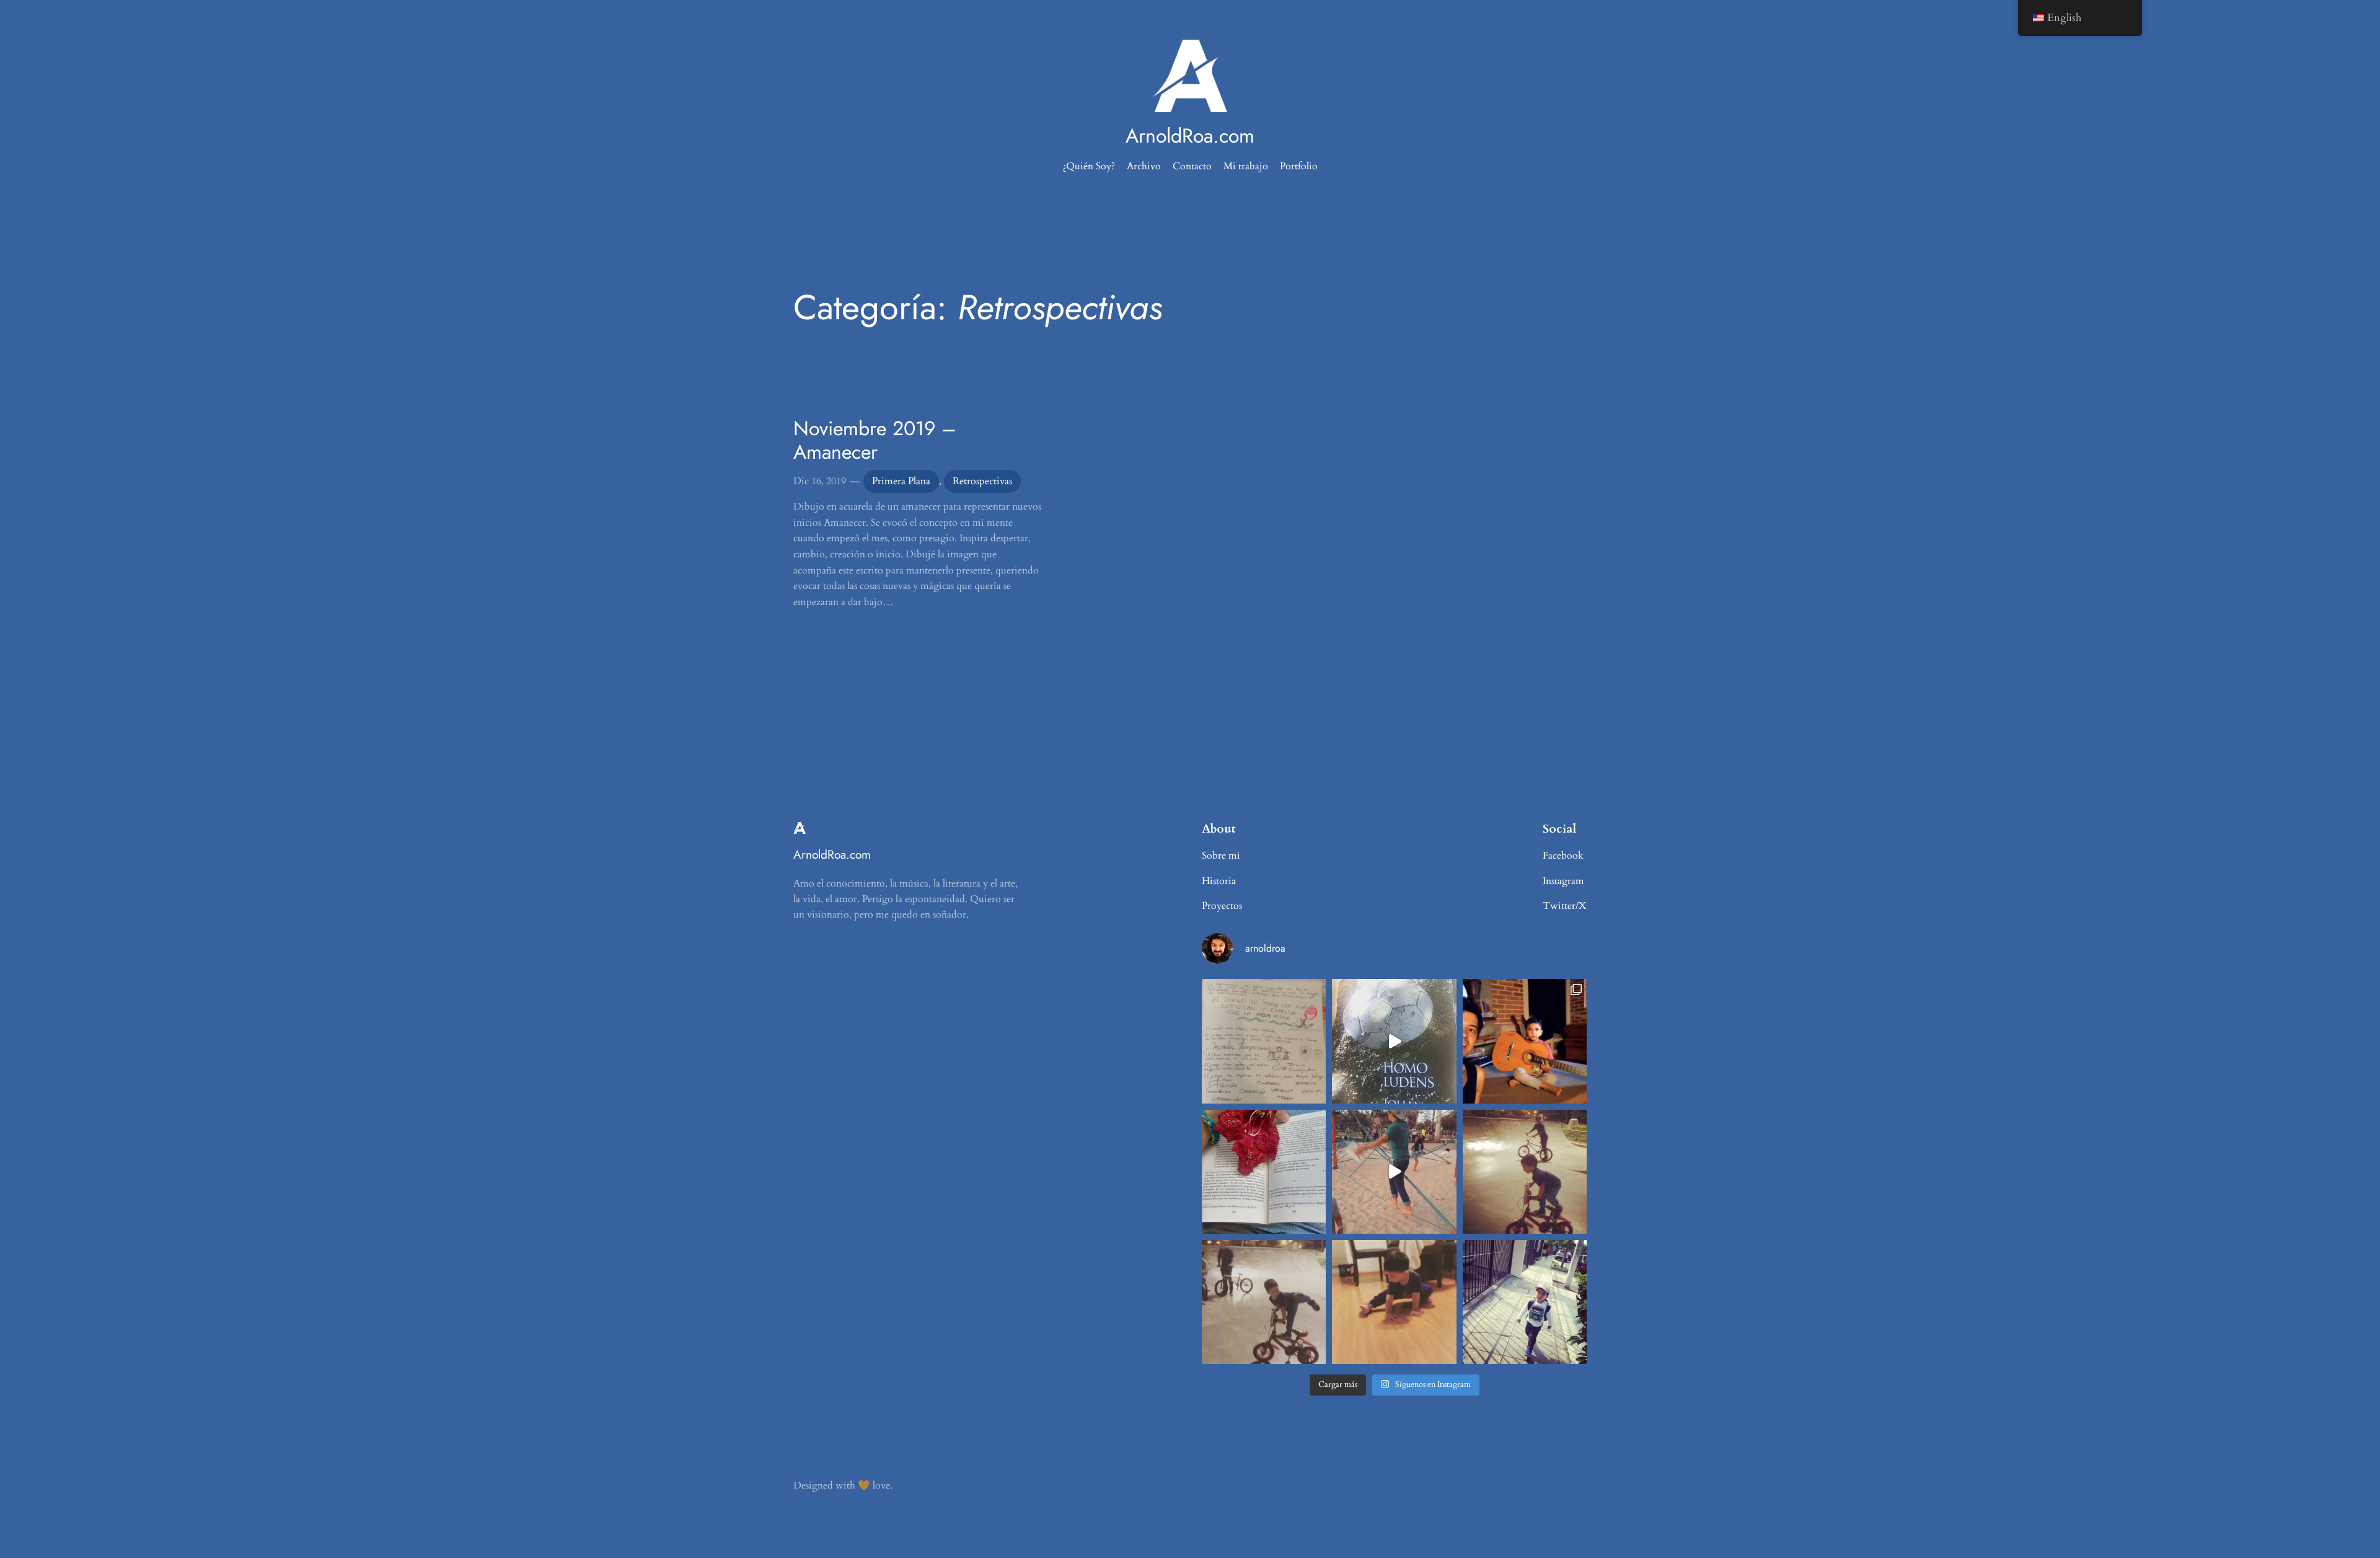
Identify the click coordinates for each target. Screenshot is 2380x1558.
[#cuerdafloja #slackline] (1394, 1172)
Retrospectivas (982, 481)
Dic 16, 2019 (820, 481)
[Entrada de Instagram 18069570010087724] (1264, 1041)
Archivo (1144, 166)
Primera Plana (901, 481)
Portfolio (1299, 166)
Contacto (1192, 166)
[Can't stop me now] (1525, 1172)
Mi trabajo (1246, 166)
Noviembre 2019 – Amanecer (875, 440)
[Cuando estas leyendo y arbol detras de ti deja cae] (1264, 1172)
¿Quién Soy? (1089, 166)
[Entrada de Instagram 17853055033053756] (1525, 1302)
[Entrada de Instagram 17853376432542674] (1394, 1041)
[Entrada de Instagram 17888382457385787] (1525, 1041)
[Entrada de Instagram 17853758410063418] (1394, 1302)
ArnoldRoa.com (1190, 136)
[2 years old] (1264, 1302)
